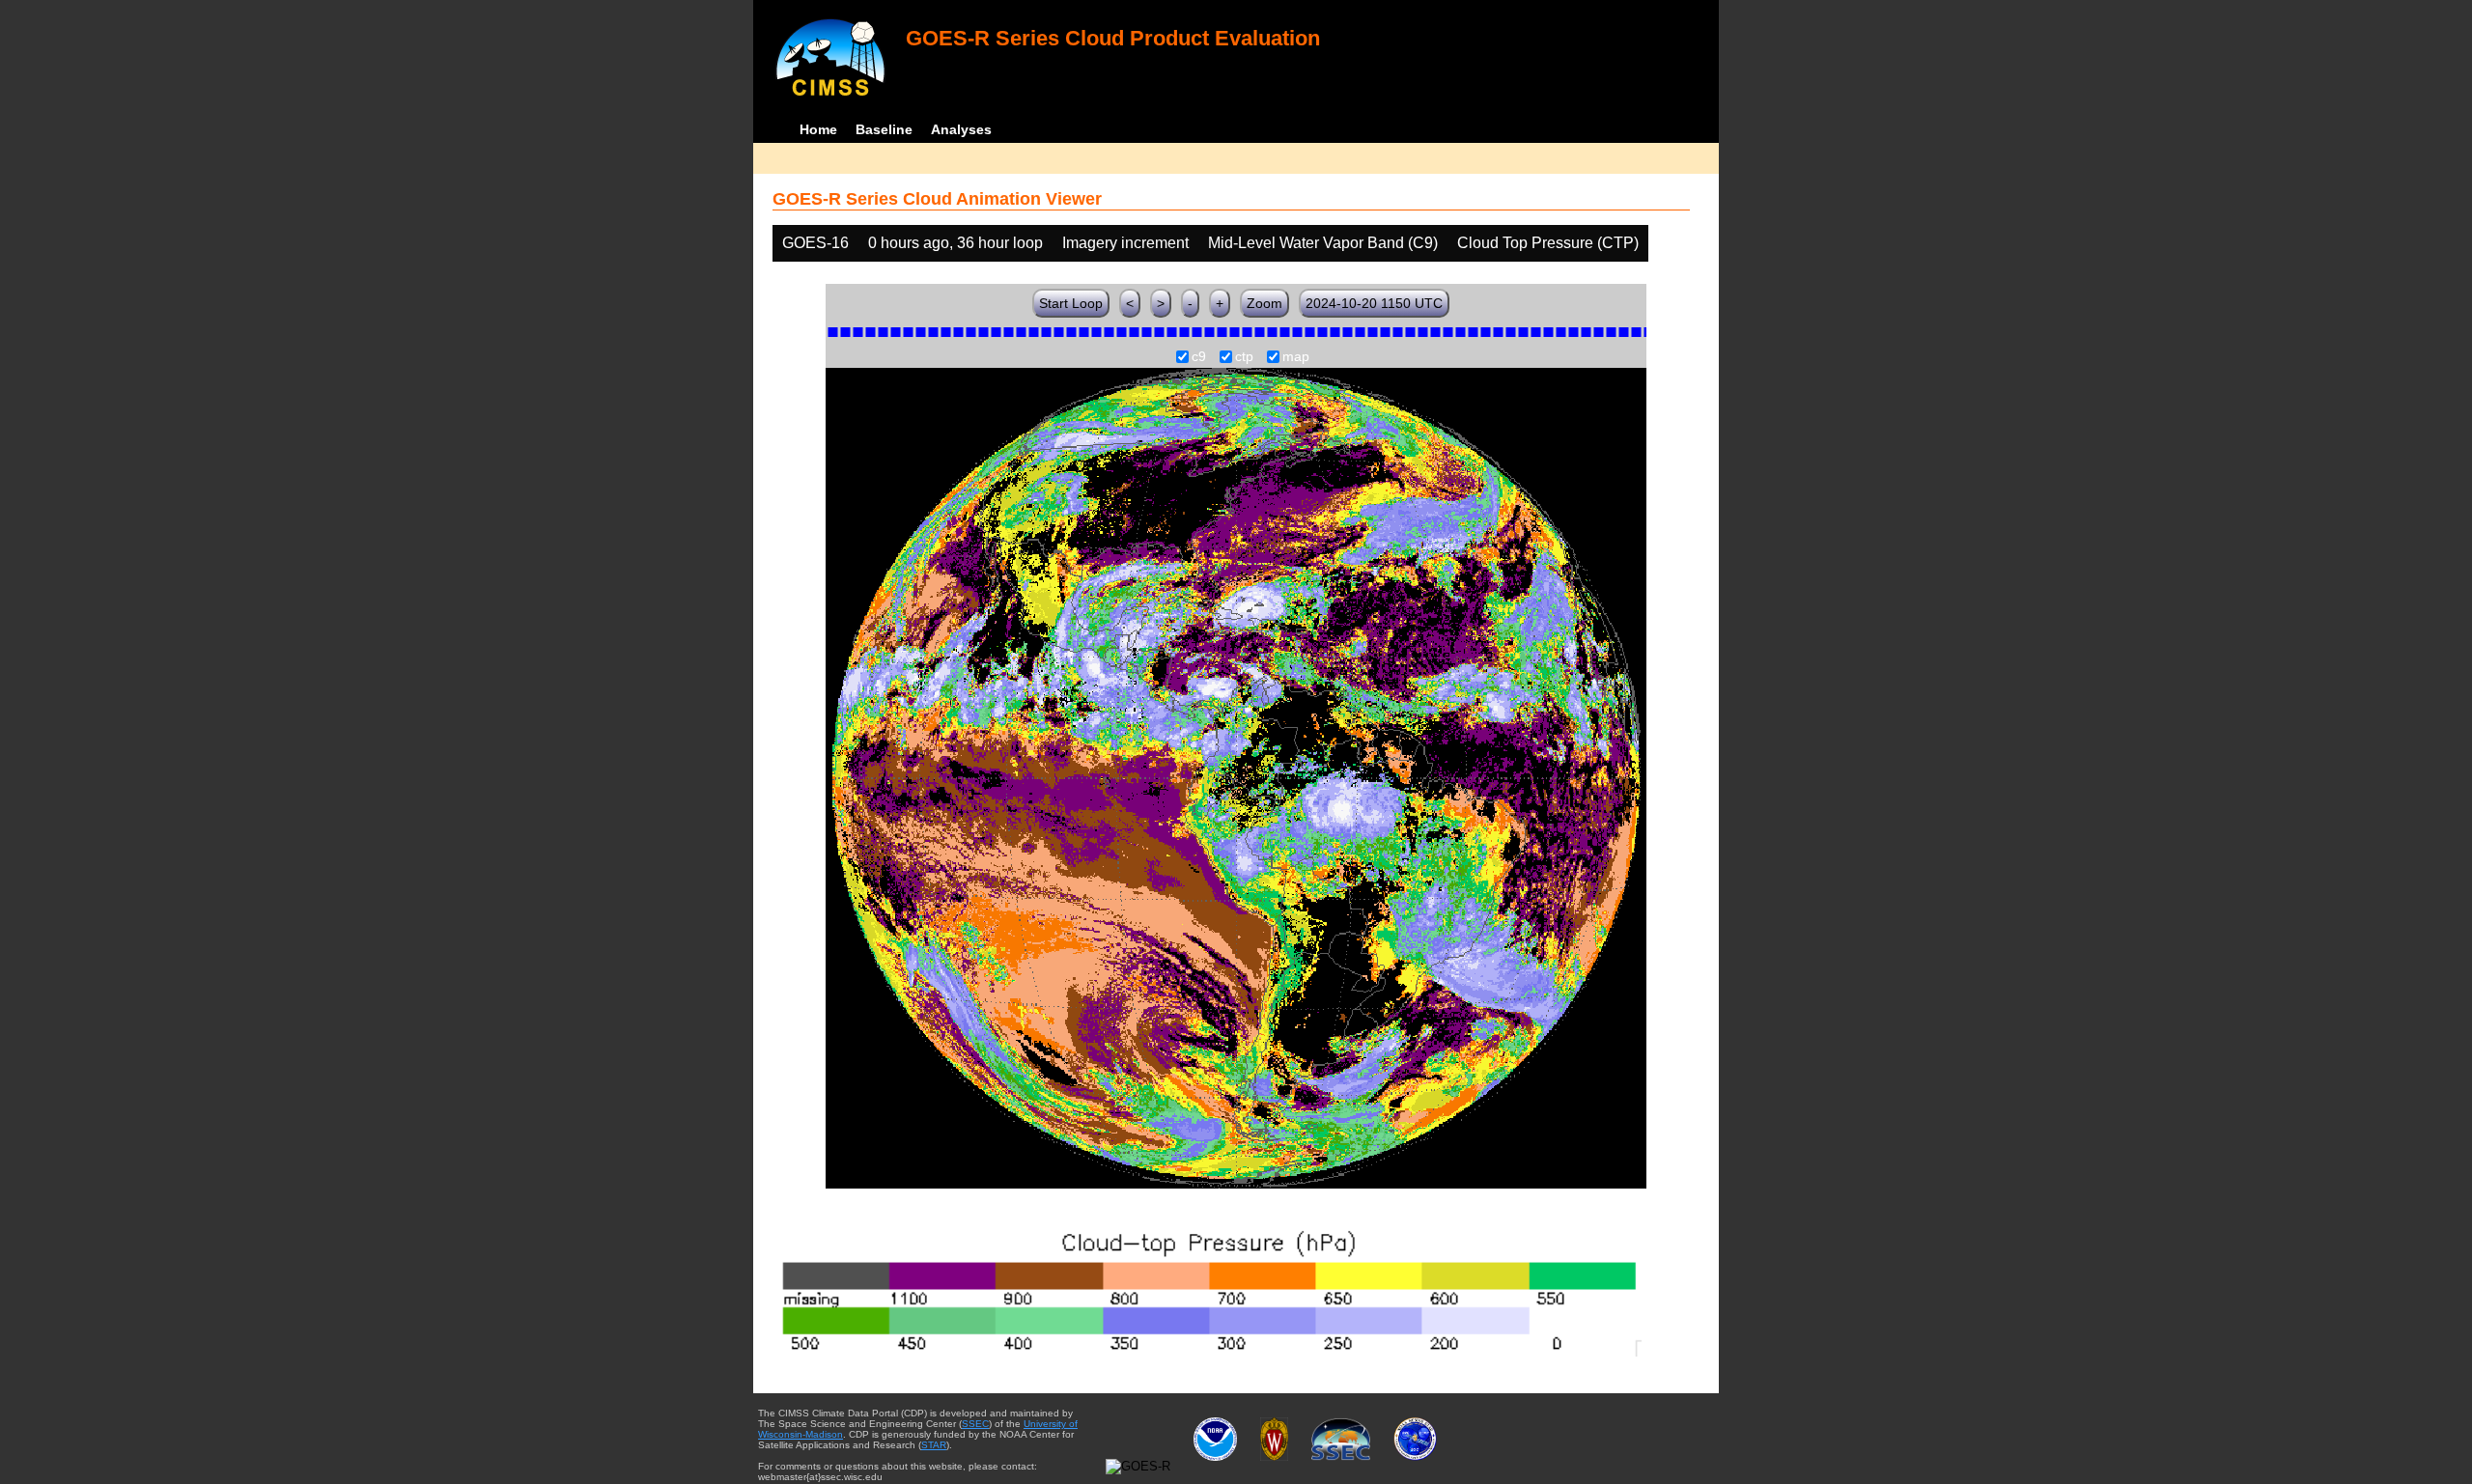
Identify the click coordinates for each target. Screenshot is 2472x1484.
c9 (1199, 357)
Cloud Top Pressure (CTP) (1548, 243)
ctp (1244, 357)
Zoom (1264, 303)
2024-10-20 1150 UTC (1374, 303)
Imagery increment (1125, 243)
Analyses (961, 129)
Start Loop (1071, 303)
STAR (934, 1445)
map (1296, 357)
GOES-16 (815, 243)
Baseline (884, 129)
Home (818, 129)
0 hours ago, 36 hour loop (955, 243)
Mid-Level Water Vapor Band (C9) (1323, 243)
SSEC (975, 1424)
